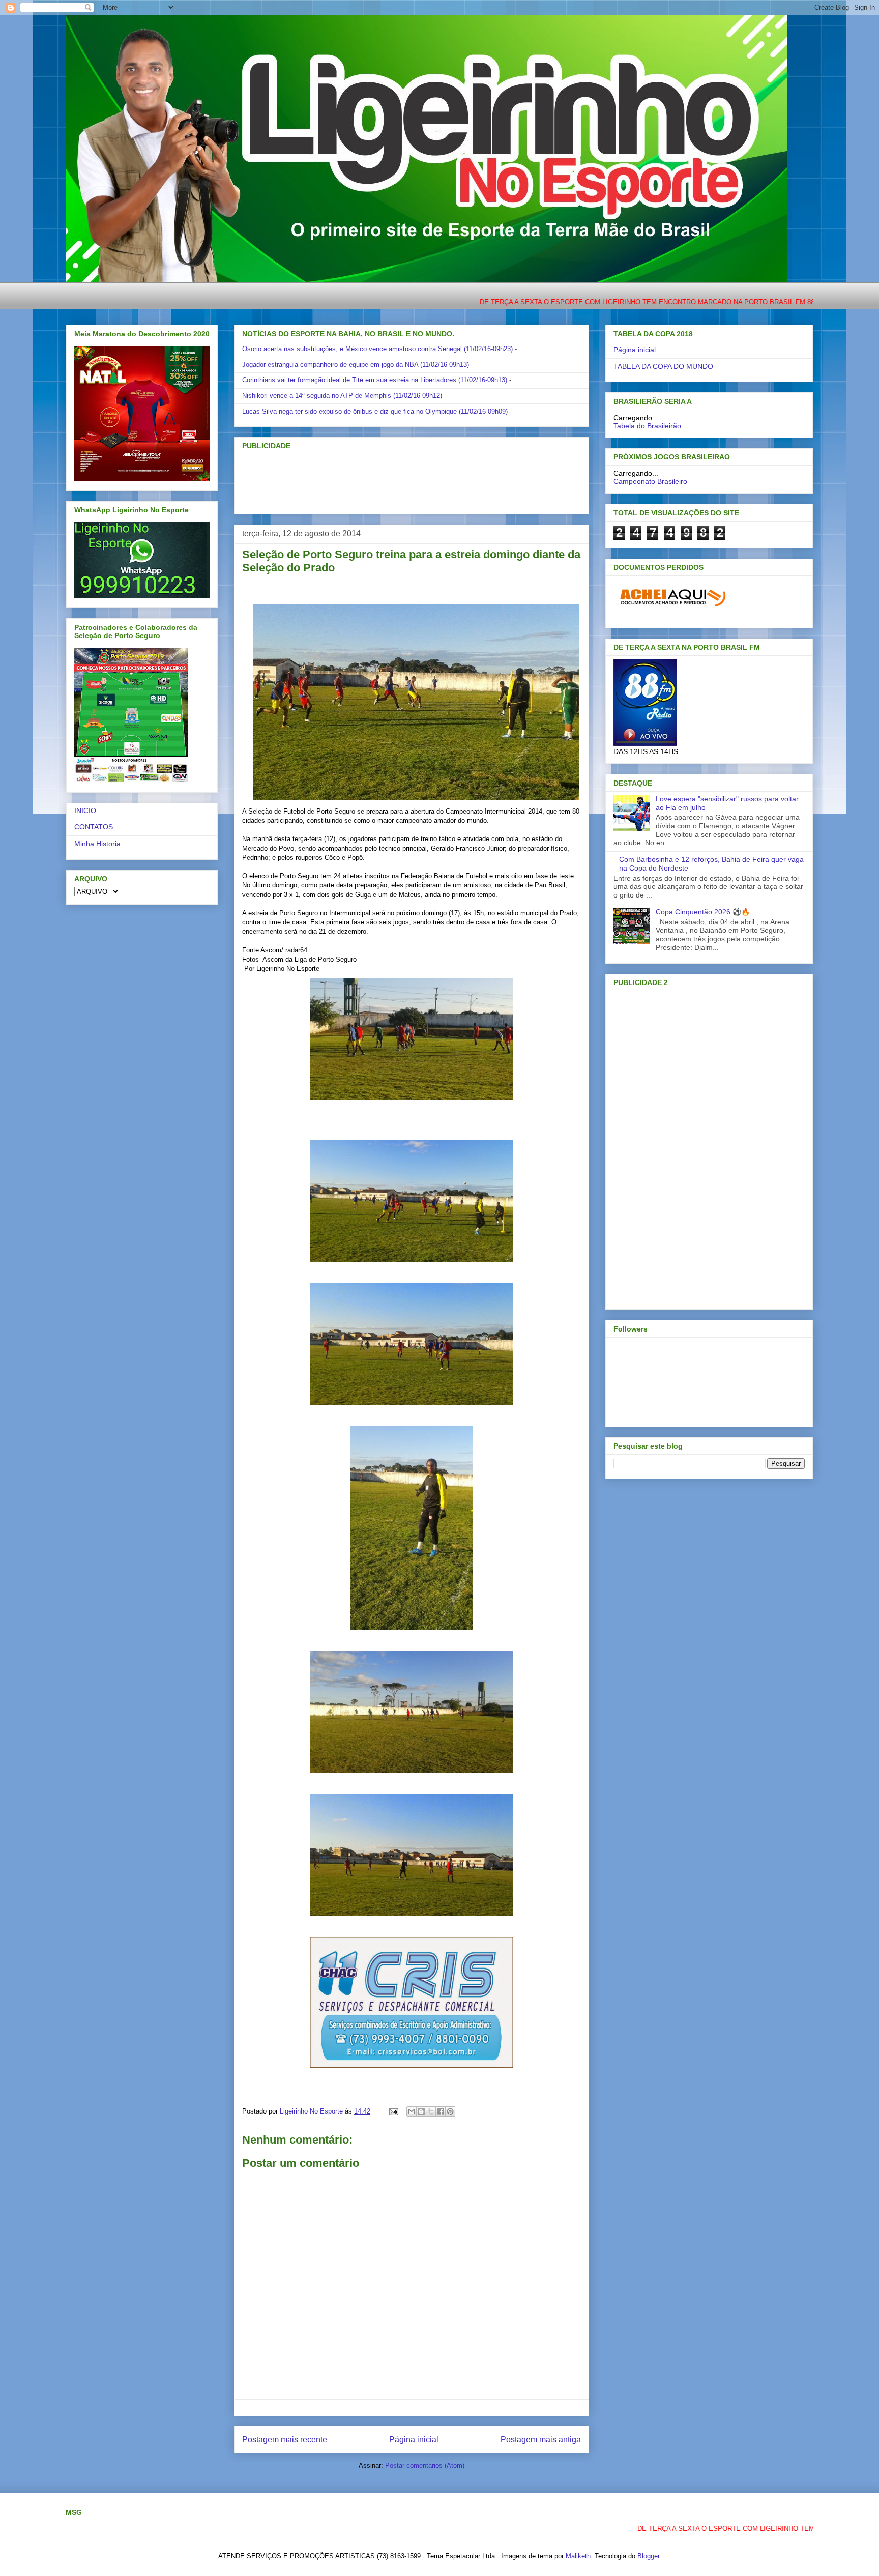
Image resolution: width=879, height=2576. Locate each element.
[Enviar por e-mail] (412, 2111)
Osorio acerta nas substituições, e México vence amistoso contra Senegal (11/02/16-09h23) (377, 349)
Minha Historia (97, 844)
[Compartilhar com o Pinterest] (450, 2111)
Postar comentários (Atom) (425, 2465)
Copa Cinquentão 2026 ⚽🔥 (703, 912)
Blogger (648, 2556)
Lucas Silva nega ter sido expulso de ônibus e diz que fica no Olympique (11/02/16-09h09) (375, 411)
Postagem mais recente (285, 2439)
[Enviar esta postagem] (393, 2111)
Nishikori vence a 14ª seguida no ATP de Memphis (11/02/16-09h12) (342, 396)
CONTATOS (94, 827)
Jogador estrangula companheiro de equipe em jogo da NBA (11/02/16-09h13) (356, 365)
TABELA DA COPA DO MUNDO (663, 366)
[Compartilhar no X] (431, 2111)
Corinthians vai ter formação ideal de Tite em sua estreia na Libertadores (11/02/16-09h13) (375, 380)
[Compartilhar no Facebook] (441, 2111)
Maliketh (578, 2556)
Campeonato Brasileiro (650, 481)
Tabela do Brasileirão (647, 426)
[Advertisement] (395, 481)
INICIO (85, 811)
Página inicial (414, 2439)
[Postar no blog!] (421, 2111)
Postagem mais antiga (541, 2439)
